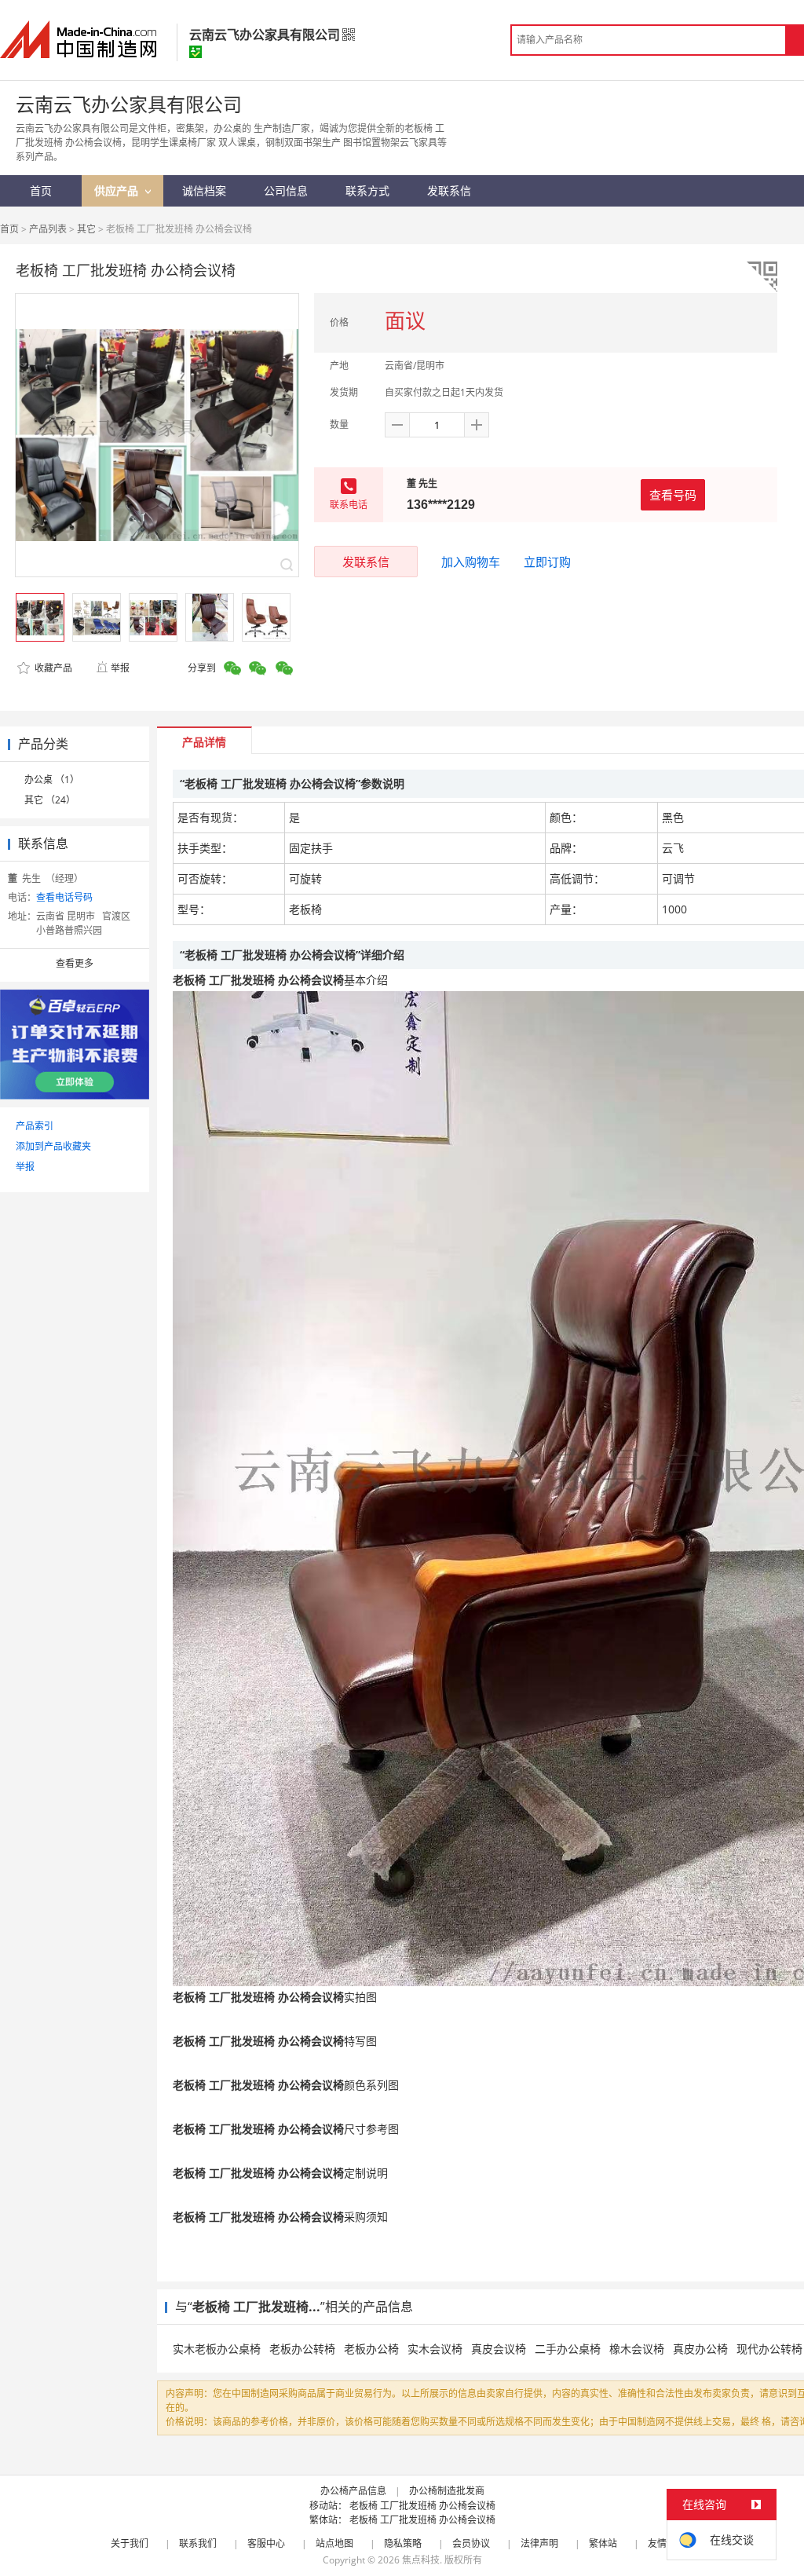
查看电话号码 (64, 897)
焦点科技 (421, 2560)
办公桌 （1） (52, 779)
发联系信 (366, 562)
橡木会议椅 (637, 2349)
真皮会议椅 (499, 2349)
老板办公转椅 (302, 2349)
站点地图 (334, 2543)
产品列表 (48, 229)
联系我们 (198, 2543)
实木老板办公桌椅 (217, 2349)
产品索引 (35, 1126)
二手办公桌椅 (568, 2349)
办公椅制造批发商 (447, 2491)
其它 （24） (50, 800)
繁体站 (603, 2543)
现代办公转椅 (769, 2349)
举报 (120, 668)
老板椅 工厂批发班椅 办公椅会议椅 (422, 2506)
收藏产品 (52, 668)
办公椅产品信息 (353, 2491)
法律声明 (539, 2543)
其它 (86, 229)
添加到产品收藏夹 (53, 1146)
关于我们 (130, 2543)
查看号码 (673, 495)
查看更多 (75, 963)
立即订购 (547, 562)
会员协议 (471, 2543)
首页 (9, 229)
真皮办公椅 (700, 2349)
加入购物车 (471, 562)
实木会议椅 (435, 2349)
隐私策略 (403, 2543)
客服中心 (266, 2543)
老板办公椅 (371, 2349)
